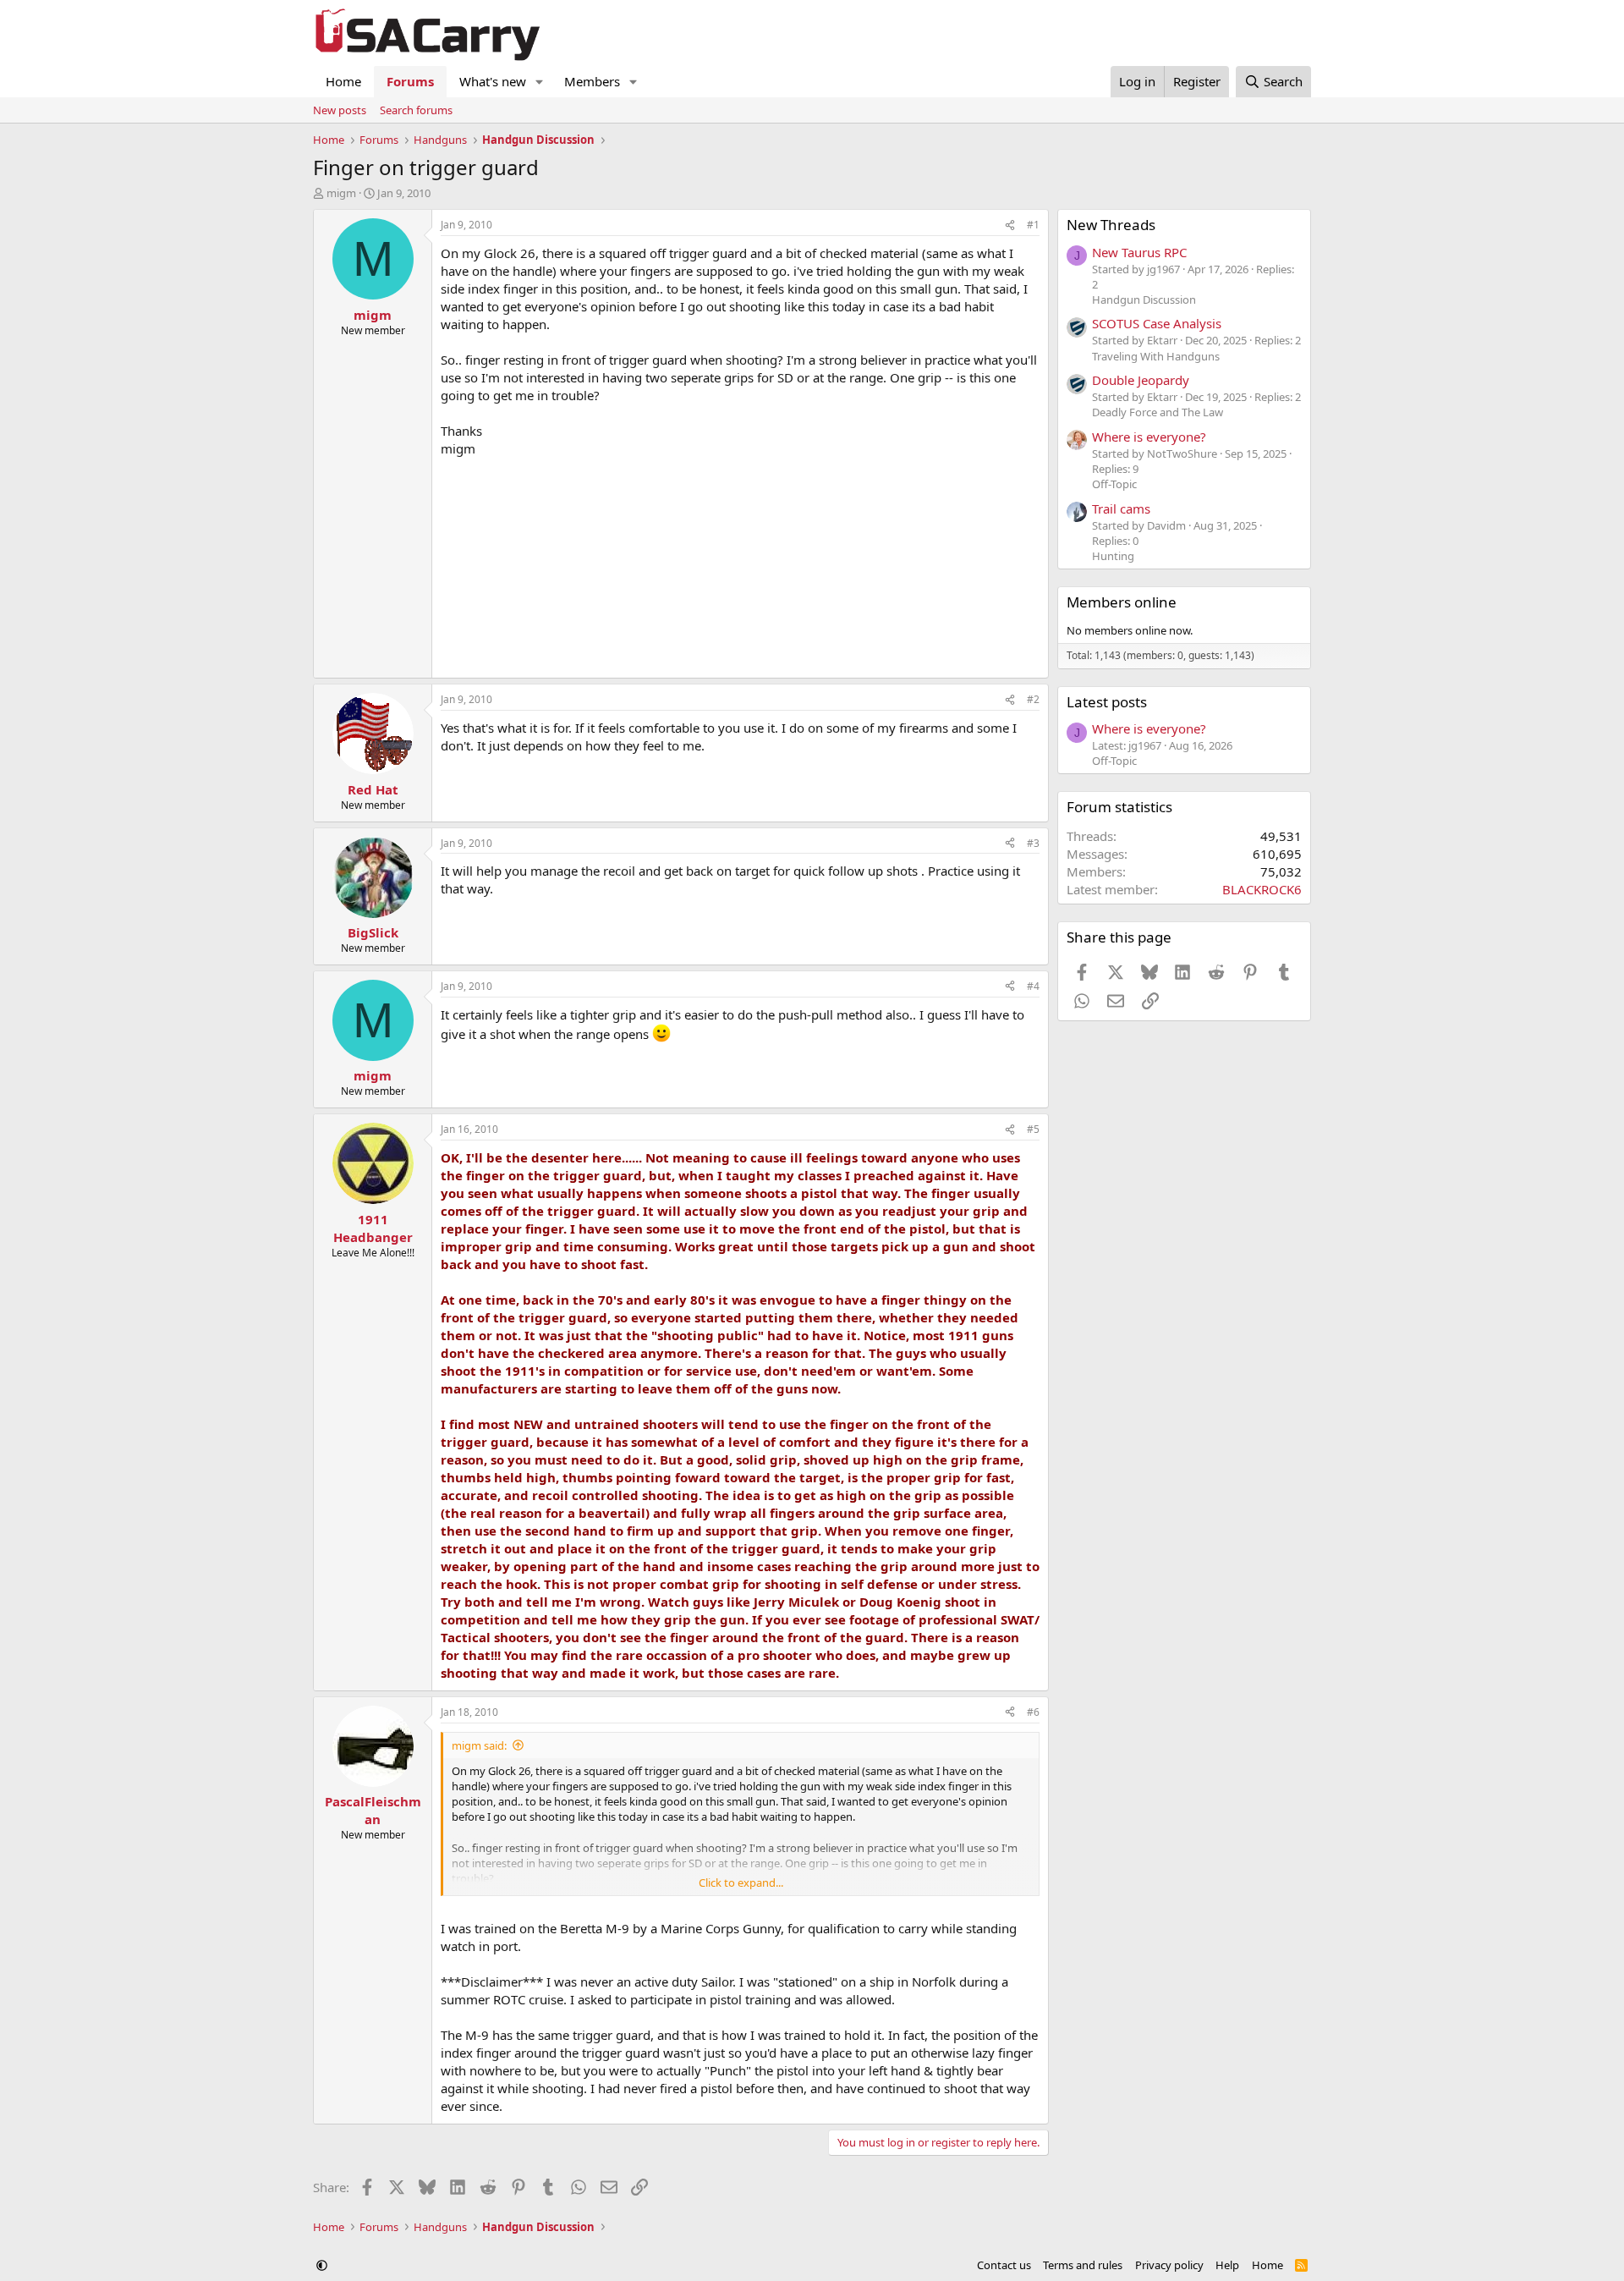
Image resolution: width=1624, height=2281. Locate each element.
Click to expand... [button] (741, 1883)
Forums (410, 81)
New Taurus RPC (1139, 252)
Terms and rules (1083, 2265)
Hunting (1113, 556)
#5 (1033, 1129)
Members (592, 81)
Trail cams (1121, 508)
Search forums (416, 110)
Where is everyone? (1149, 437)
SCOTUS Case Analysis (1157, 323)
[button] (540, 82)
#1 (1033, 225)
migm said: (479, 1745)
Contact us (1004, 2265)
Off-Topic (1114, 484)
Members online (1122, 602)
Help (1227, 2265)
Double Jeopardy (1141, 380)
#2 (1033, 699)
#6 (1033, 1712)
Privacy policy (1169, 2265)
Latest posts (1107, 702)
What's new (493, 81)
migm (341, 193)
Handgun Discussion (1144, 300)
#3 (1033, 843)
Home (343, 81)
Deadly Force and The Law (1158, 412)
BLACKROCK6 (1262, 889)
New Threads (1111, 225)
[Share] (1010, 225)
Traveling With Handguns (1156, 356)
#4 (1033, 986)
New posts (340, 110)
